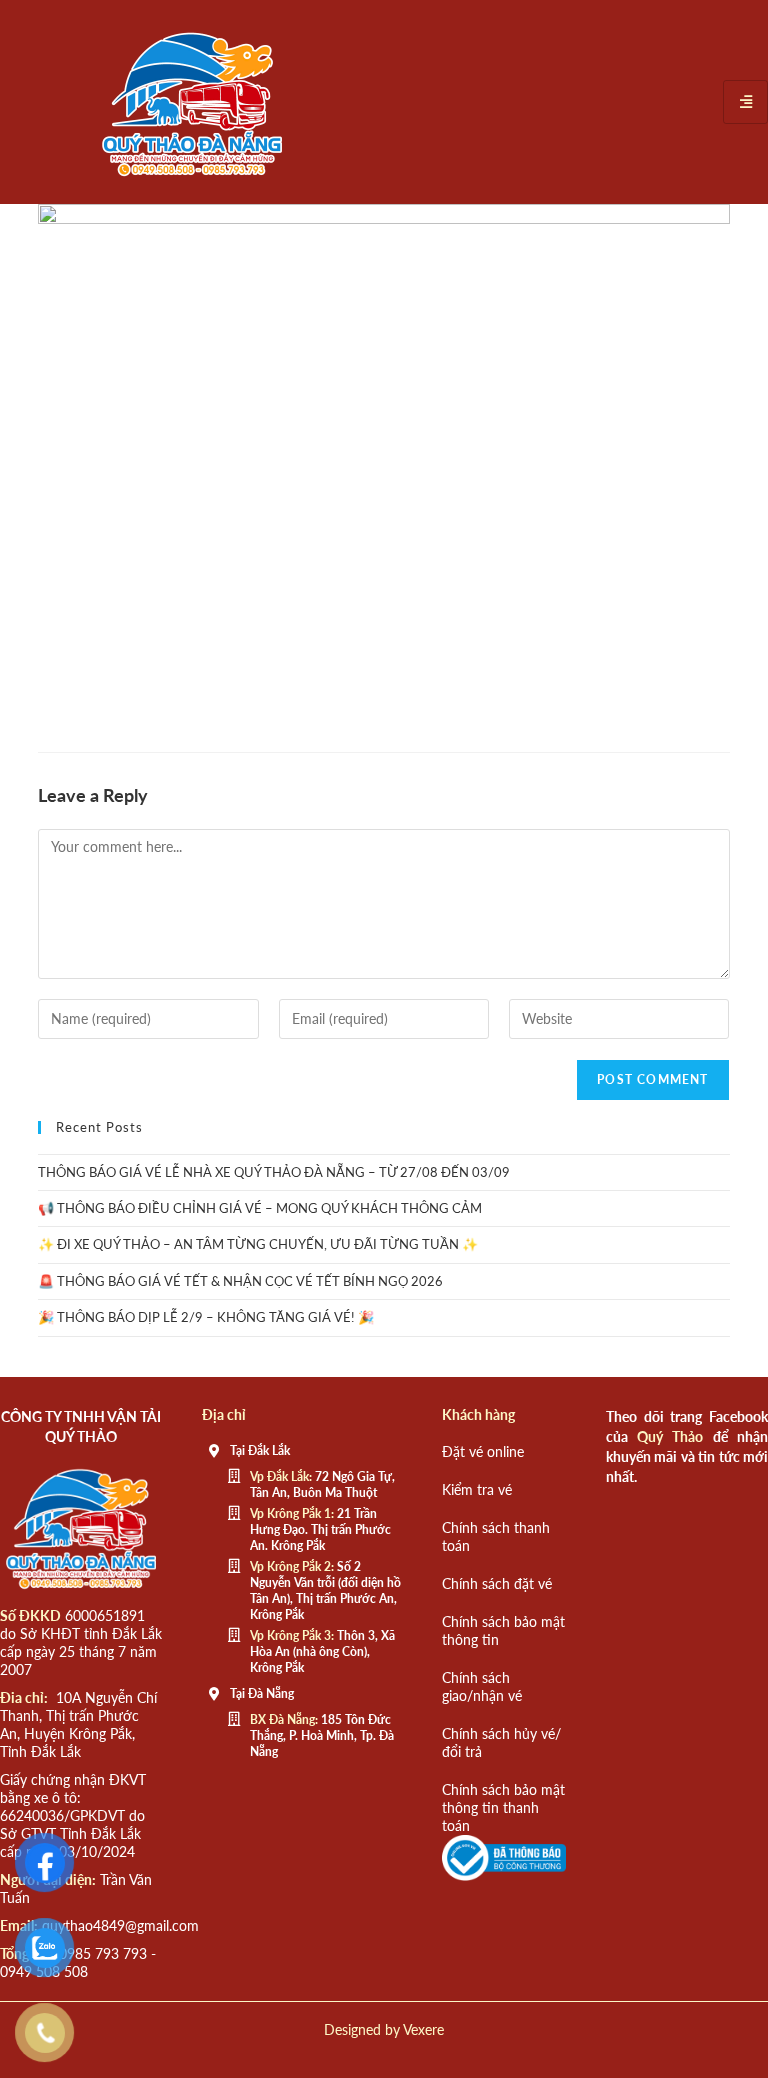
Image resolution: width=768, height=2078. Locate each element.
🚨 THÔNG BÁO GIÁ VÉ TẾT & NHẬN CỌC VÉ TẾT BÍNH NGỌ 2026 (240, 1281)
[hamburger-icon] (745, 101)
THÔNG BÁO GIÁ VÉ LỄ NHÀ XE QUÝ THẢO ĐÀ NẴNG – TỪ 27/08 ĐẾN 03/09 (274, 1172)
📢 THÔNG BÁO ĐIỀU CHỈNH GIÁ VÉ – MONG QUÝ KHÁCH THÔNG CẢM (260, 1208)
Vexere (423, 2029)
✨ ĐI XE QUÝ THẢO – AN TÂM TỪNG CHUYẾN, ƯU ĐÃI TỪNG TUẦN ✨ (258, 1244)
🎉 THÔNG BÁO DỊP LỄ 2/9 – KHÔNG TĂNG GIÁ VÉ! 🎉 (206, 1317)
